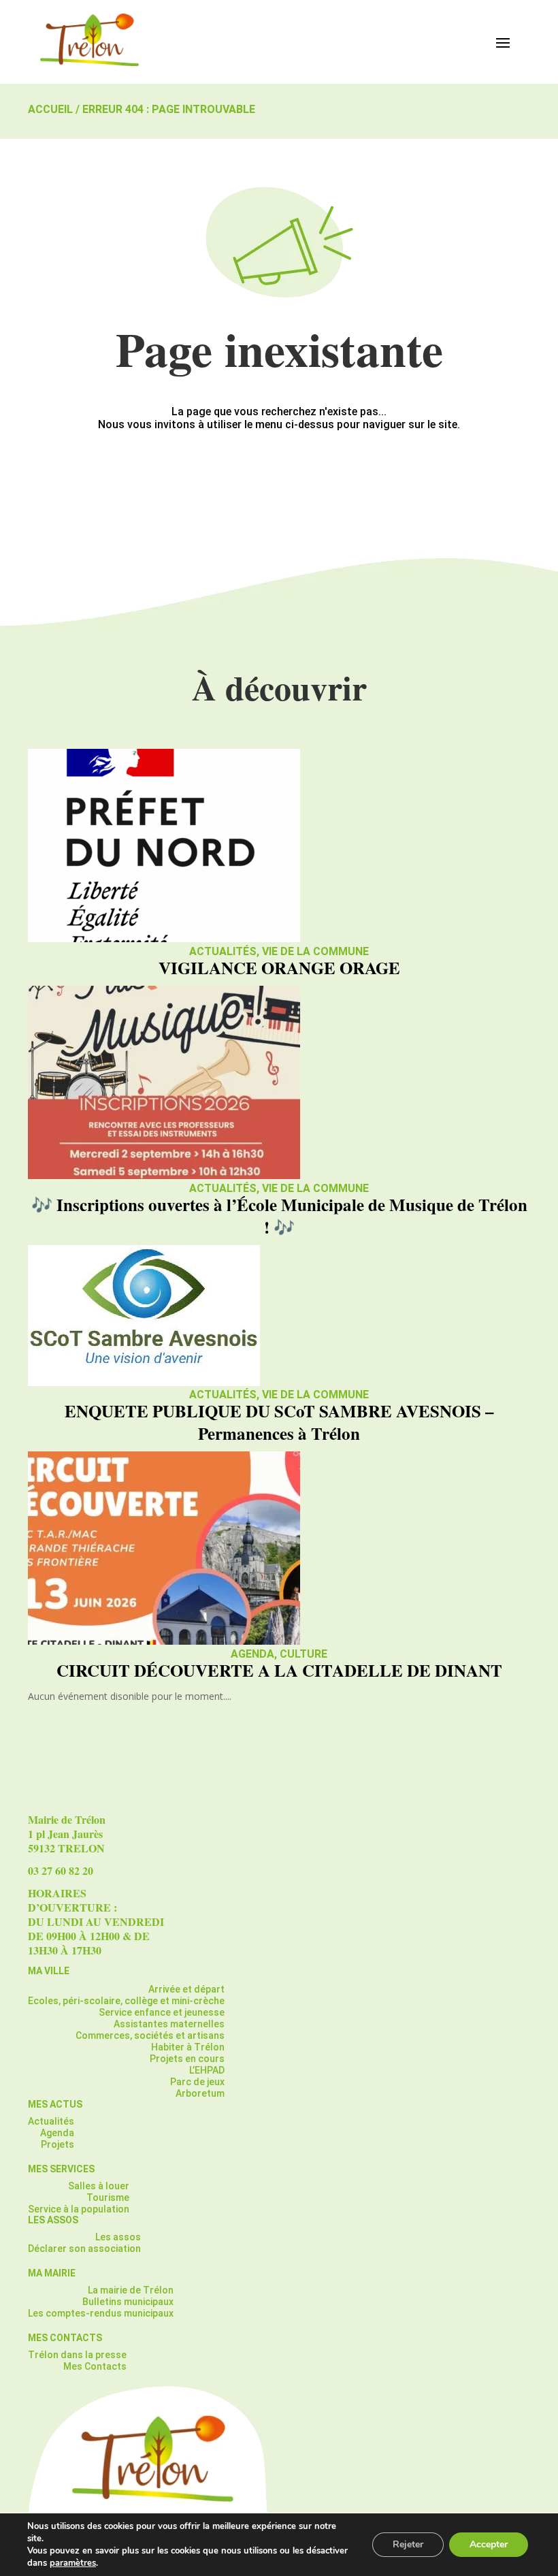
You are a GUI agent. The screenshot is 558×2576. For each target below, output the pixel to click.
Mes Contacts (95, 2366)
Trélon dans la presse (77, 2355)
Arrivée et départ (186, 1989)
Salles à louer (99, 2186)
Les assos (118, 2237)
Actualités (223, 951)
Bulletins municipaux (128, 2302)
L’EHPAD (207, 2070)
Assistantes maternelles (169, 2024)
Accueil (50, 109)
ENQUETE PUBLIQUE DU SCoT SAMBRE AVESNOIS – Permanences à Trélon (279, 1422)
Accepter (489, 2544)
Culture (303, 1654)
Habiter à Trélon (188, 2047)
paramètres (73, 2563)
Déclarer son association (84, 2249)
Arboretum (200, 2093)
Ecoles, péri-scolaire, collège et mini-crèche (126, 2001)
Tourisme (108, 2197)
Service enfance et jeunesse (162, 2012)
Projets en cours (187, 2059)
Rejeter (408, 2544)
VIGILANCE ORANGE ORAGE (279, 968)
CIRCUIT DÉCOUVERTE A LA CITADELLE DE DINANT (279, 1670)
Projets (58, 2144)
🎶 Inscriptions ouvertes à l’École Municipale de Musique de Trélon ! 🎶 (279, 1216)
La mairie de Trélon (131, 2290)
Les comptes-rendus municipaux (101, 2313)
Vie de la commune (315, 951)
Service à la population (79, 2209)
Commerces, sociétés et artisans (150, 2035)
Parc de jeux (197, 2082)
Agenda (252, 1654)
